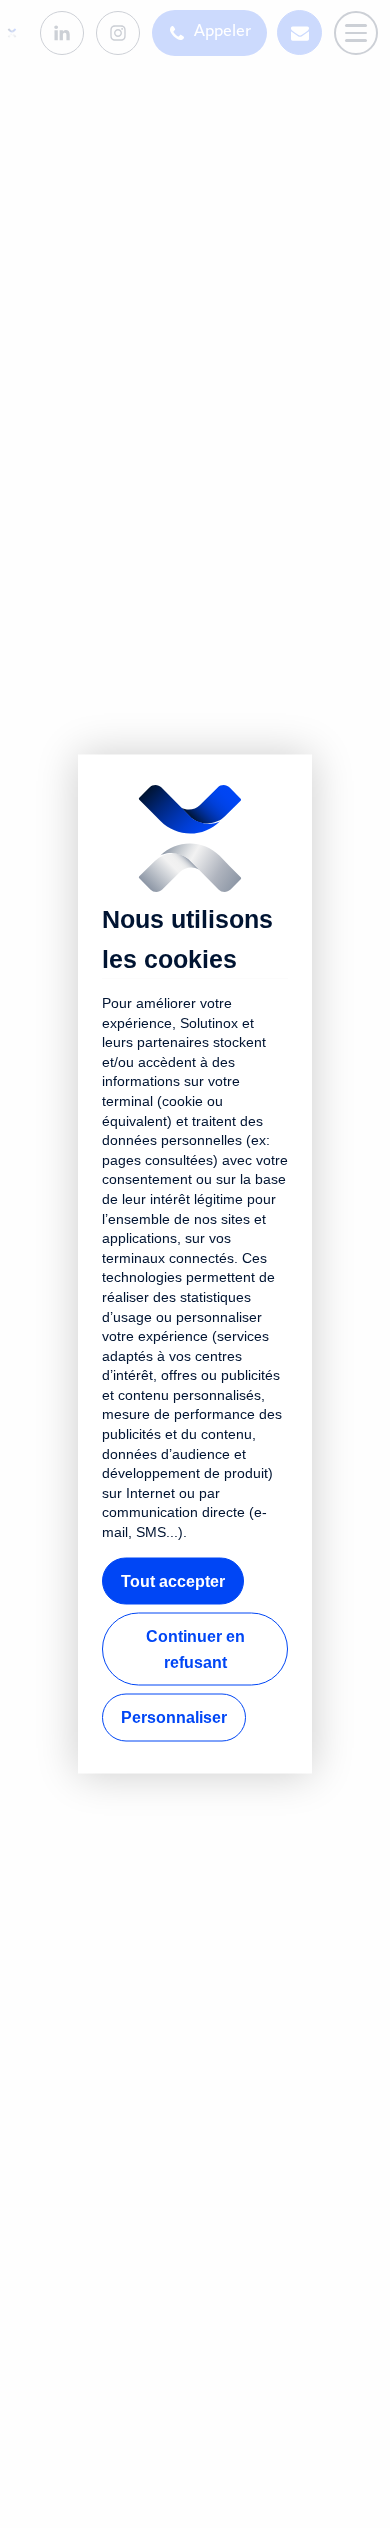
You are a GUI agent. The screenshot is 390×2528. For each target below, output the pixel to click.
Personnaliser (174, 1717)
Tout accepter (173, 1580)
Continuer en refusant (195, 1649)
